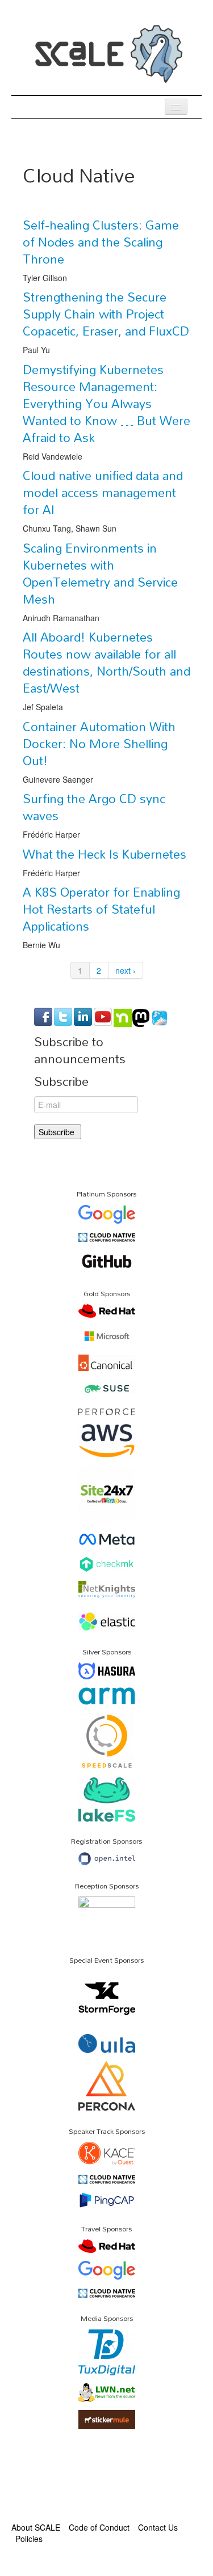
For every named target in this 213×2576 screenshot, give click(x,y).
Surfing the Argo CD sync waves (94, 807)
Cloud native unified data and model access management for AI (103, 493)
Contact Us (158, 2527)
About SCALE (36, 2527)
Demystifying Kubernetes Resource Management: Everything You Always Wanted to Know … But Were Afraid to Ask (106, 404)
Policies (29, 2539)
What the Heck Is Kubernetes (105, 854)
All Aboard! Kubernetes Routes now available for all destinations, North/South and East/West (106, 663)
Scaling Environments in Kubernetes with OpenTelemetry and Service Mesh (100, 574)
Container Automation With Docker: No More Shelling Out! (99, 744)
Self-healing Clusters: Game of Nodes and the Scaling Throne (101, 242)
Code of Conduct (99, 2527)
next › (126, 970)
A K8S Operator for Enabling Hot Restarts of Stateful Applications (101, 909)
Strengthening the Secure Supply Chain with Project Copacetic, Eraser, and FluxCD (106, 314)
